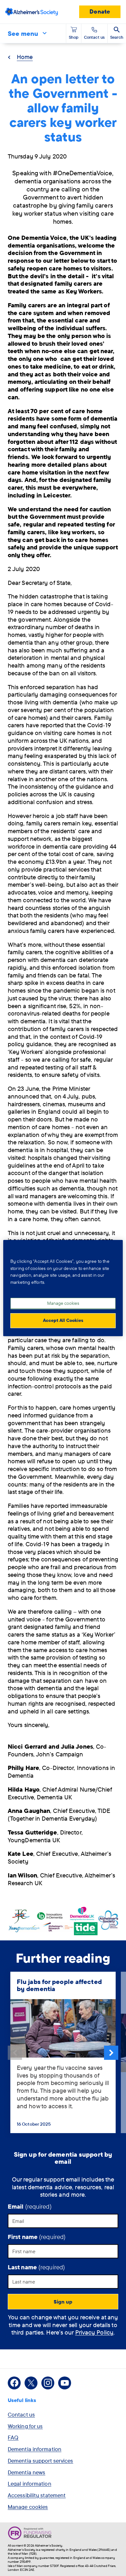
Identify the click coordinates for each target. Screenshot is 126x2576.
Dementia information (35, 2449)
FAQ (13, 2437)
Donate (100, 11)
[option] (63, 2053)
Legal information (30, 2484)
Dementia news (26, 2472)
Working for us (25, 2426)
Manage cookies (28, 2507)
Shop (74, 37)
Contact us (21, 2414)
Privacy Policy (94, 2332)
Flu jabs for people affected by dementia (59, 1985)
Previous (15, 2053)
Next (111, 2053)
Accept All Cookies (63, 1320)
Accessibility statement (37, 2495)
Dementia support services (41, 2461)
